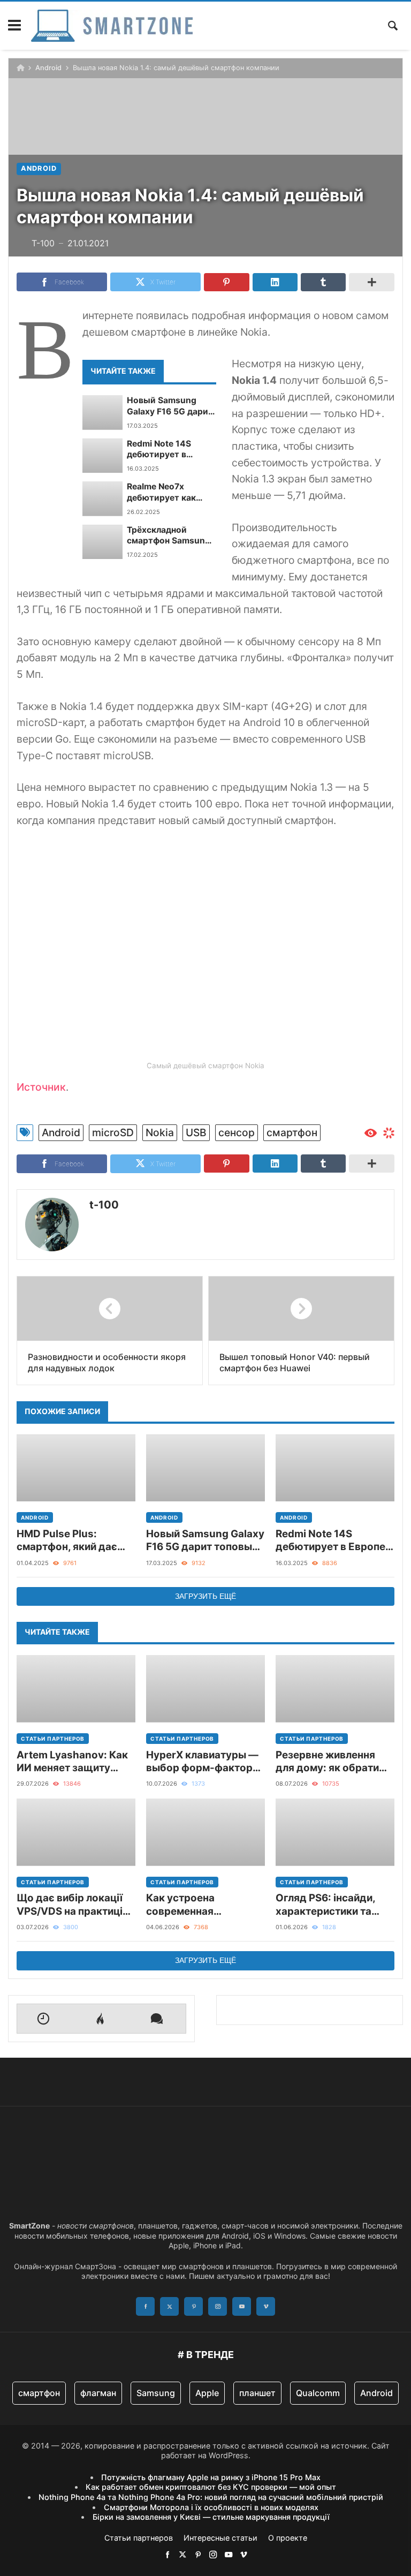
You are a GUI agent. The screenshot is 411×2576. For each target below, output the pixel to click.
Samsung (156, 2393)
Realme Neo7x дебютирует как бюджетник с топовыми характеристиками (168, 492)
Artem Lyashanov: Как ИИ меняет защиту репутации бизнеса (72, 1762)
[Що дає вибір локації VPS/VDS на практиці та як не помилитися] (76, 1832)
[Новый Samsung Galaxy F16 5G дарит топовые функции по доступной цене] (102, 412)
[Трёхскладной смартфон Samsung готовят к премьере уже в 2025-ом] (102, 542)
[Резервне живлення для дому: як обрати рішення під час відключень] (335, 1689)
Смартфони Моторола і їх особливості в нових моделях (211, 2507)
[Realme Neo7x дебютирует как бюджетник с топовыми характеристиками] (102, 498)
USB (196, 1132)
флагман (98, 2393)
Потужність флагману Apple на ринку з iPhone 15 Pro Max (211, 2477)
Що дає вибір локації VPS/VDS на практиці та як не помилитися (70, 1905)
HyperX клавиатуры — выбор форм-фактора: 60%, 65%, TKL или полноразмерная (204, 1762)
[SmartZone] (112, 26)
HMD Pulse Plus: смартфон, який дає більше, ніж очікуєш (67, 1541)
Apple (207, 2393)
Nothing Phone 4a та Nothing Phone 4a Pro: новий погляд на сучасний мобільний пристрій (211, 2497)
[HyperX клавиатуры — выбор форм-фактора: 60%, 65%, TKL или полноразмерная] (205, 1689)
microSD (113, 1132)
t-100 (104, 1205)
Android (48, 68)
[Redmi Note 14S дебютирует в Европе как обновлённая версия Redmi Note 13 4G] (102, 456)
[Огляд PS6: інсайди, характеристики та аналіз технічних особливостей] (335, 1832)
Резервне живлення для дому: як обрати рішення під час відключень (327, 1762)
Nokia (160, 1132)
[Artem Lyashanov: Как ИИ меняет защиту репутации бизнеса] (76, 1689)
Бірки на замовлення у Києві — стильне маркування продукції (211, 2517)
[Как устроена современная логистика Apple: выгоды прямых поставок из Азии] (205, 1832)
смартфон (292, 1132)
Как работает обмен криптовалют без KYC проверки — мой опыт (211, 2487)
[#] (168, 2554)
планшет (257, 2393)
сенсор (237, 1132)
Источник (41, 1087)
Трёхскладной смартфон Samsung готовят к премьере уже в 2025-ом (169, 536)
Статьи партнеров (53, 1739)
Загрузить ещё (205, 1596)
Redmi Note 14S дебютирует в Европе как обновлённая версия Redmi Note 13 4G (170, 450)
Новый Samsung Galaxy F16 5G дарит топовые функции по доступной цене (171, 406)
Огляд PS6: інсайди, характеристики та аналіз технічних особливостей (325, 1905)
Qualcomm (318, 2393)
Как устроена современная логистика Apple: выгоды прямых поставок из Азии (190, 1905)
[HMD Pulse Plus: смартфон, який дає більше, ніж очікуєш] (76, 1468)
